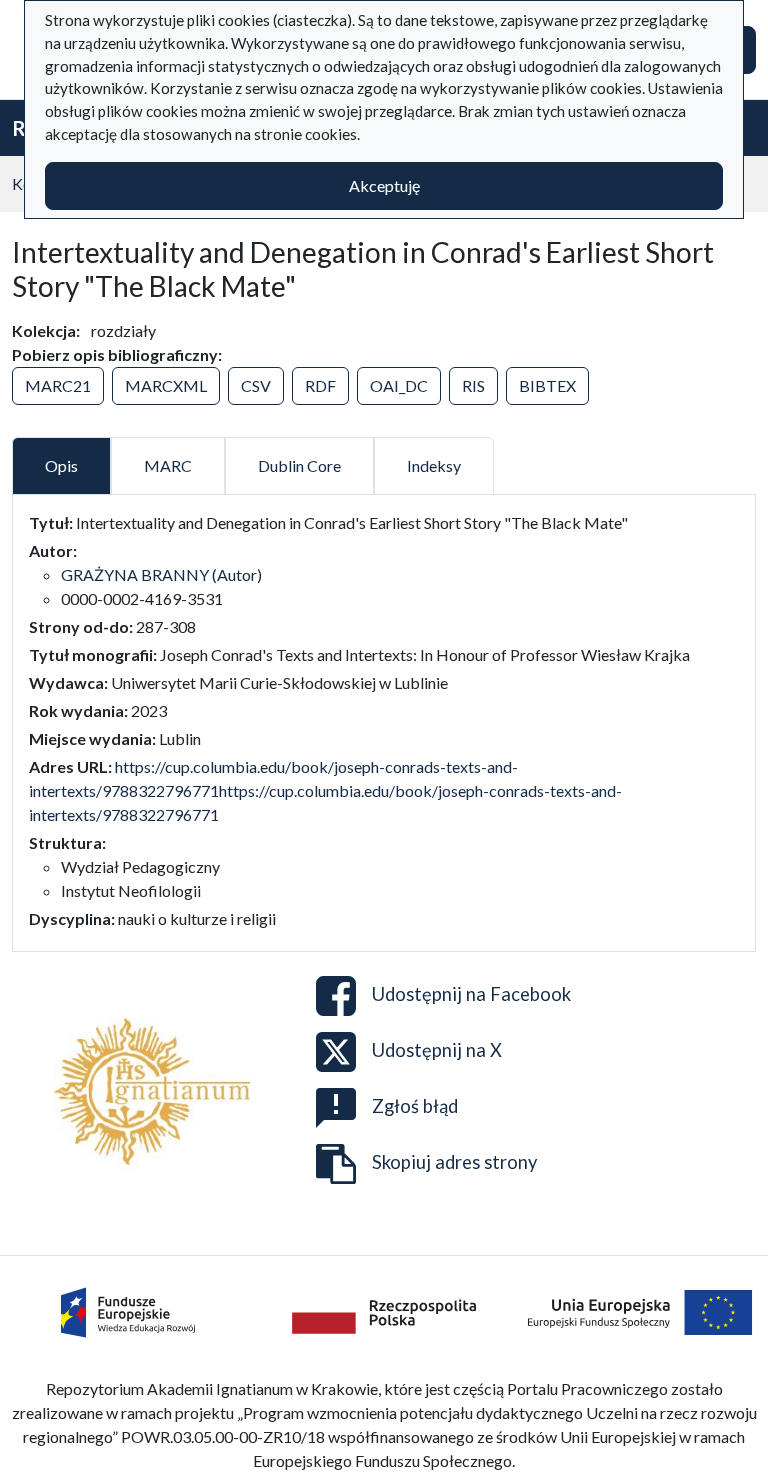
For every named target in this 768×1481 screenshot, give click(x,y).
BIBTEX (547, 385)
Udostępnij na (471, 994)
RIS (473, 385)
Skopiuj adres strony (454, 1162)
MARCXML (166, 385)
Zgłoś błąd (415, 1106)
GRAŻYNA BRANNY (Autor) (161, 574)
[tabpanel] (384, 721)
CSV (256, 385)
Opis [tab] (61, 465)
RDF (320, 385)
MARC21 (58, 385)
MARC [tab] (168, 465)
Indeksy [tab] (434, 465)
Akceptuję (384, 185)
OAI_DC (399, 385)
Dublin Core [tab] (299, 465)
